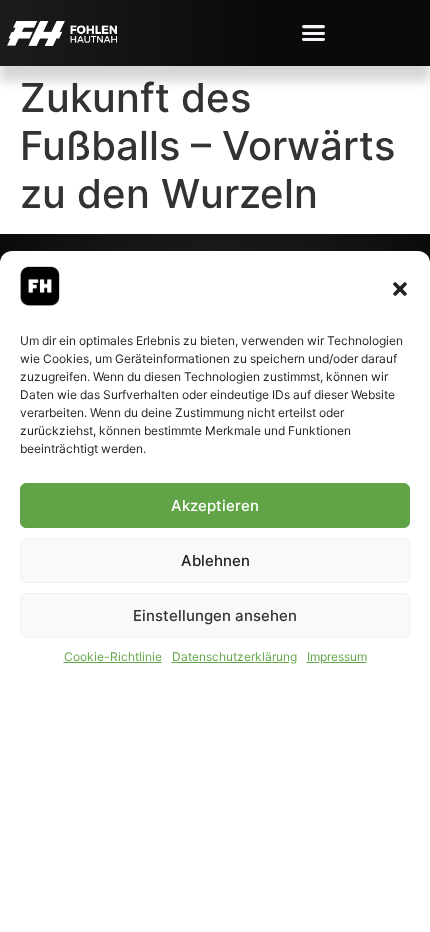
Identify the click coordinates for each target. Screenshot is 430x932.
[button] (400, 289)
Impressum (337, 656)
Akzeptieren (215, 505)
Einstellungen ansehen (215, 615)
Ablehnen (215, 560)
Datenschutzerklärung (234, 656)
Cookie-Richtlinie (113, 656)
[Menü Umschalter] (313, 32)
